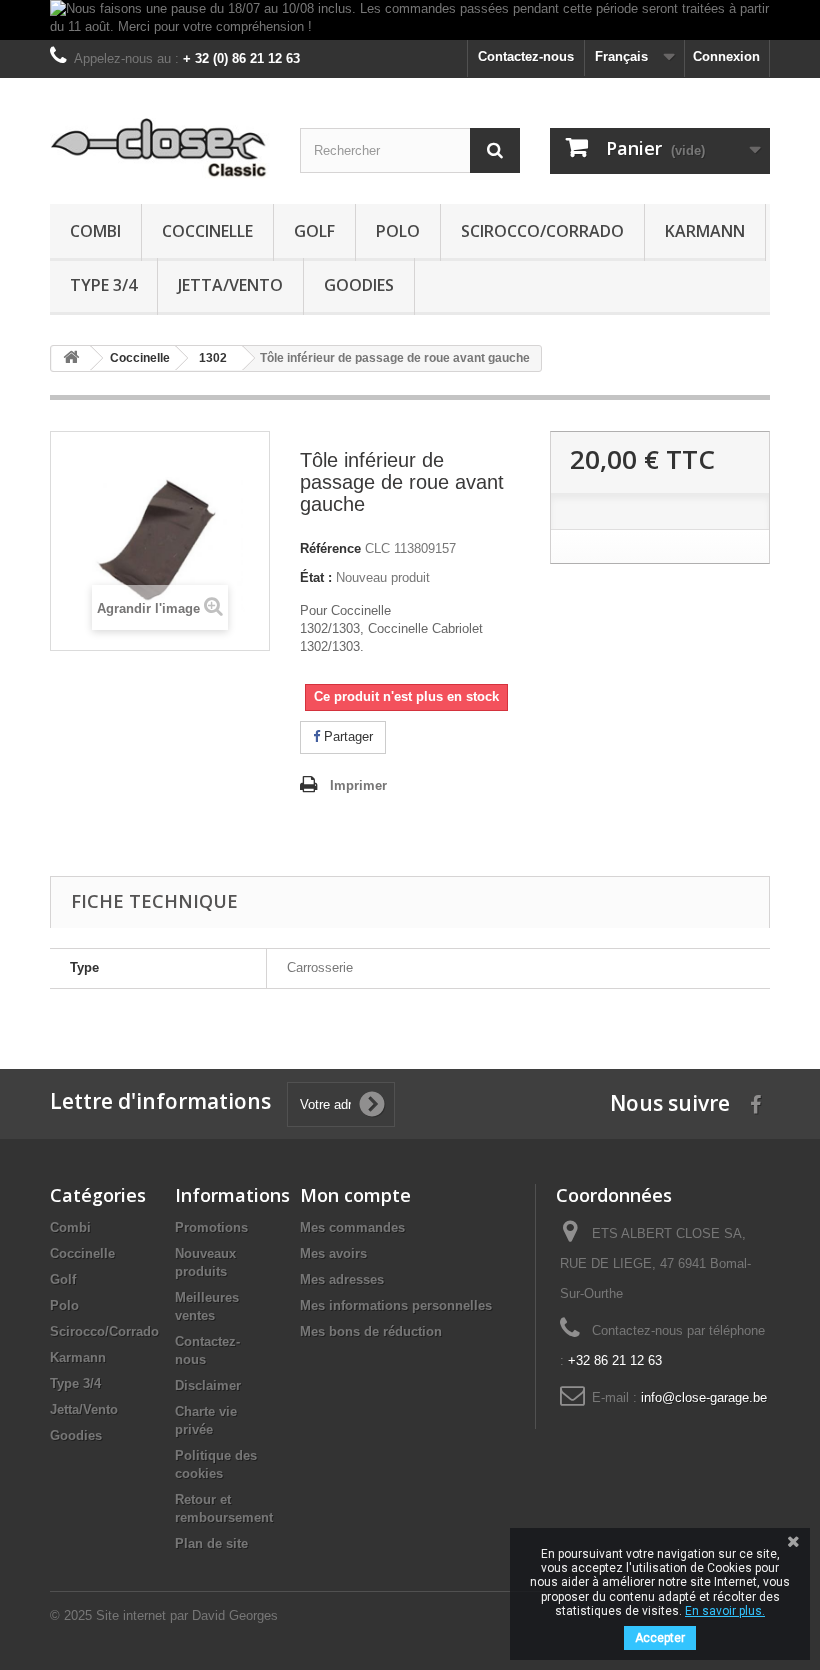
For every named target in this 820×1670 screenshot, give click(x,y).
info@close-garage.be (704, 1397)
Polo (398, 231)
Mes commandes (352, 1227)
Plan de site (211, 1543)
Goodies (359, 285)
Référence (330, 548)
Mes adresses (342, 1279)
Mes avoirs (333, 1253)
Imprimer (358, 785)
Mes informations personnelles (396, 1305)
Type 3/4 (103, 285)
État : (316, 577)
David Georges (235, 1615)
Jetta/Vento (230, 285)
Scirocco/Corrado (542, 231)
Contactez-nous (526, 56)
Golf (314, 231)
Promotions (211, 1227)
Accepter (660, 1638)
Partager (346, 736)
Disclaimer (208, 1385)
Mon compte (355, 1195)
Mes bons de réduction (371, 1331)
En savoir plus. (725, 1611)
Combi (95, 231)
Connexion (726, 56)
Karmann (705, 231)
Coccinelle (207, 231)
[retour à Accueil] (71, 358)
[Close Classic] (160, 148)
